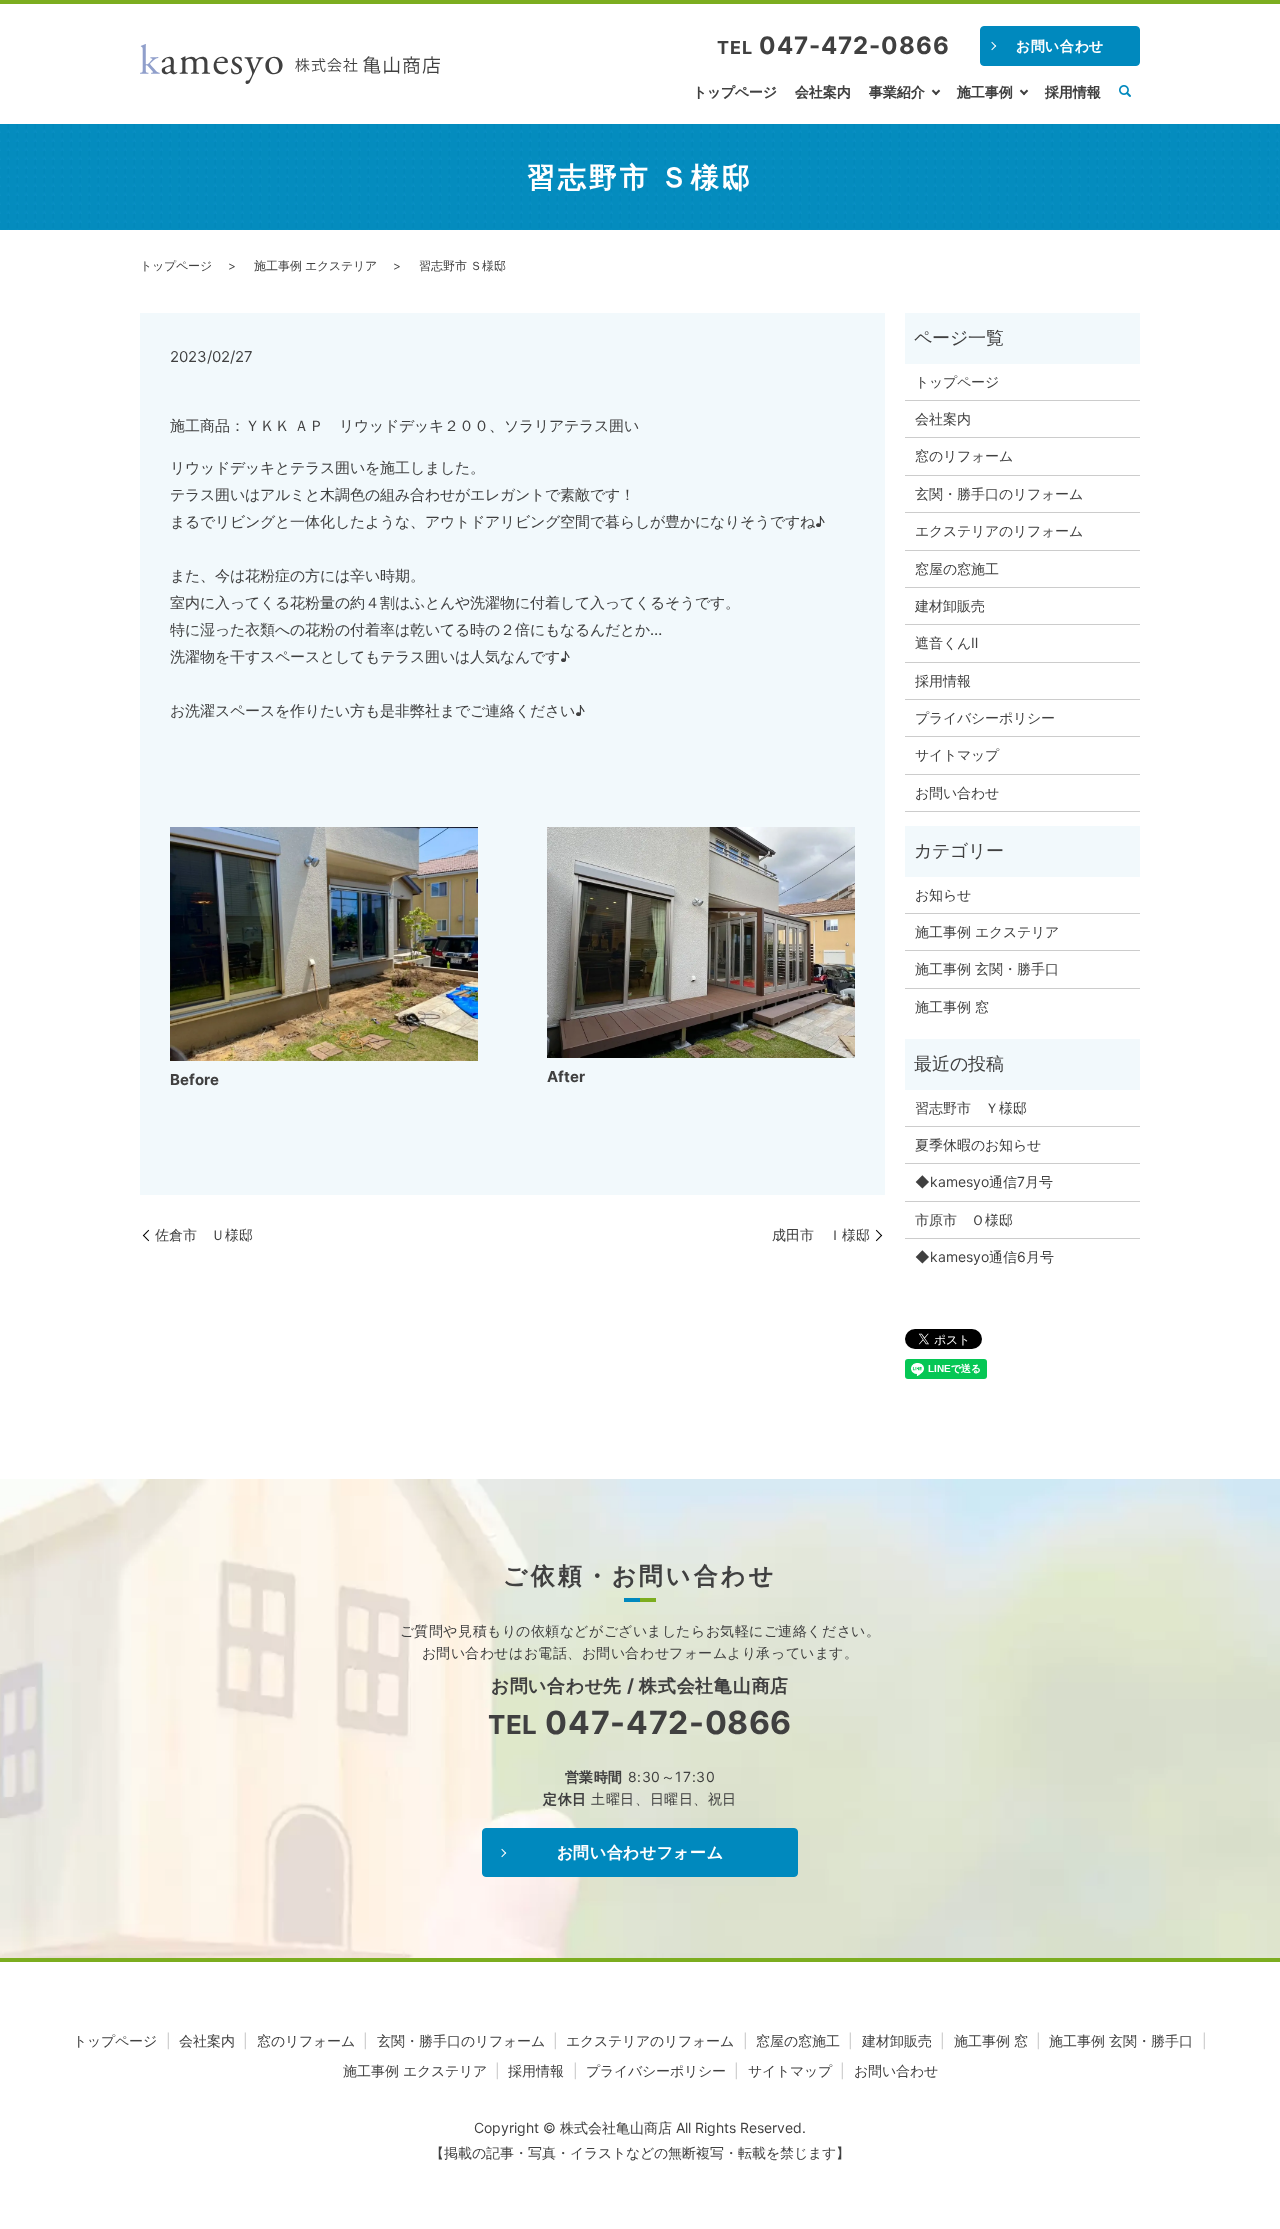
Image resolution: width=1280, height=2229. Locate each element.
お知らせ (943, 894)
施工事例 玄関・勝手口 (987, 968)
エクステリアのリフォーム (999, 530)
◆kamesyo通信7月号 (984, 1181)
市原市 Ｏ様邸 (964, 1219)
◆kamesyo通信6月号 (984, 1256)
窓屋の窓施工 (957, 568)
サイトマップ (957, 754)
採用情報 (1073, 91)
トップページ (735, 91)
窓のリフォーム (964, 455)
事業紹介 (897, 91)
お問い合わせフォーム (640, 1852)
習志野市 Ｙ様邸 (971, 1107)
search (1125, 92)
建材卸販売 (950, 605)
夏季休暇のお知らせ (978, 1144)
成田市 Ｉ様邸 (821, 1234)
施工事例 (985, 91)
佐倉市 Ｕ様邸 (204, 1234)
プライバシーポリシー (985, 717)
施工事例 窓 (952, 1006)
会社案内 (823, 91)
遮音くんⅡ (946, 642)
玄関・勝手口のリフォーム (999, 493)
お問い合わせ (1059, 45)
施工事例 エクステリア (315, 265)
